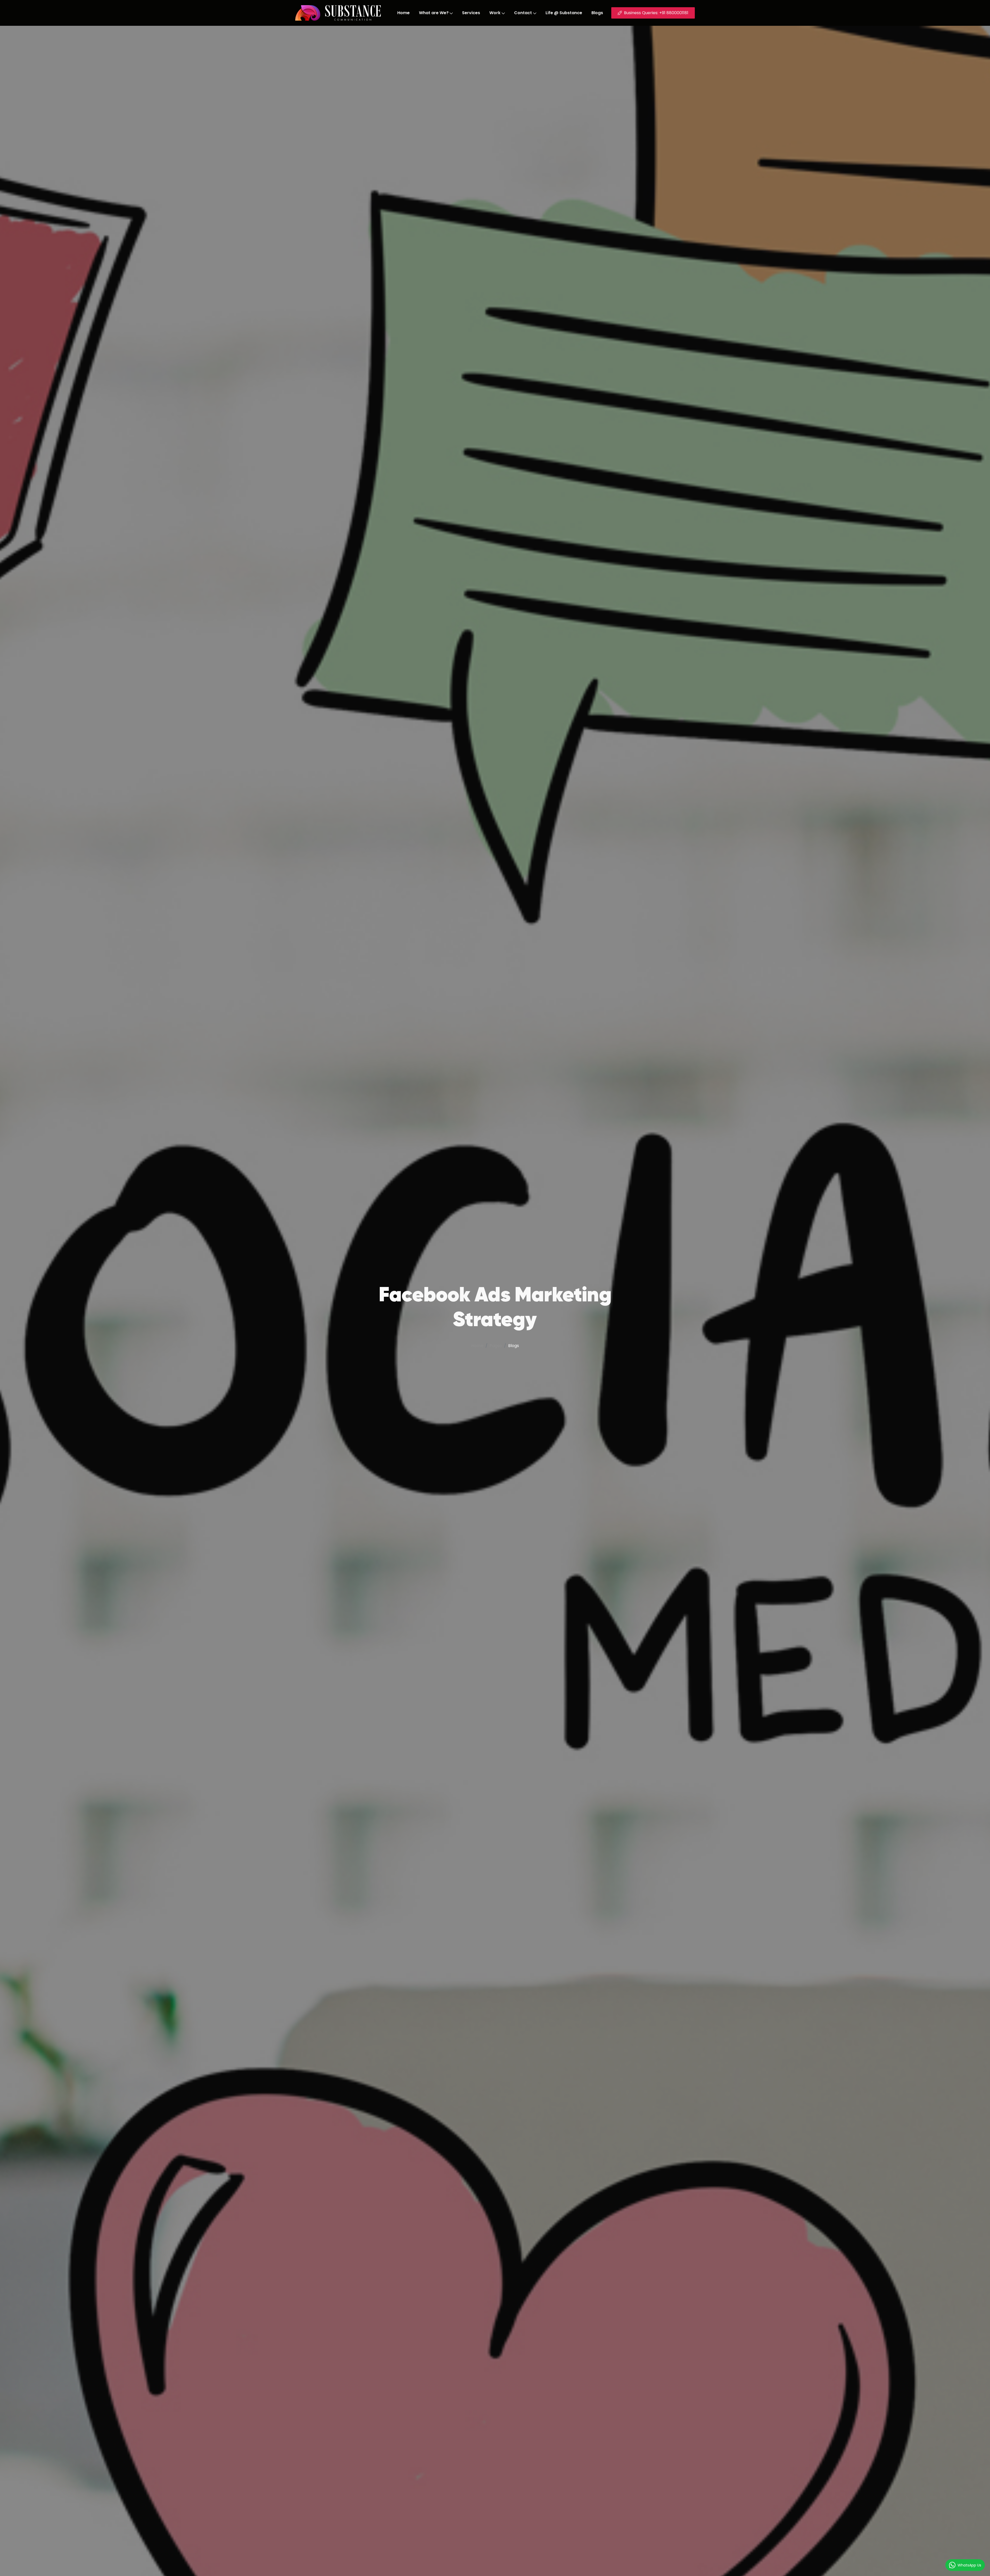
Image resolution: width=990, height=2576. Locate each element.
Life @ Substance (564, 13)
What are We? (434, 13)
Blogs (597, 13)
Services (471, 13)
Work (495, 13)
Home (403, 13)
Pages (496, 1346)
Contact (523, 13)
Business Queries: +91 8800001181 (656, 13)
